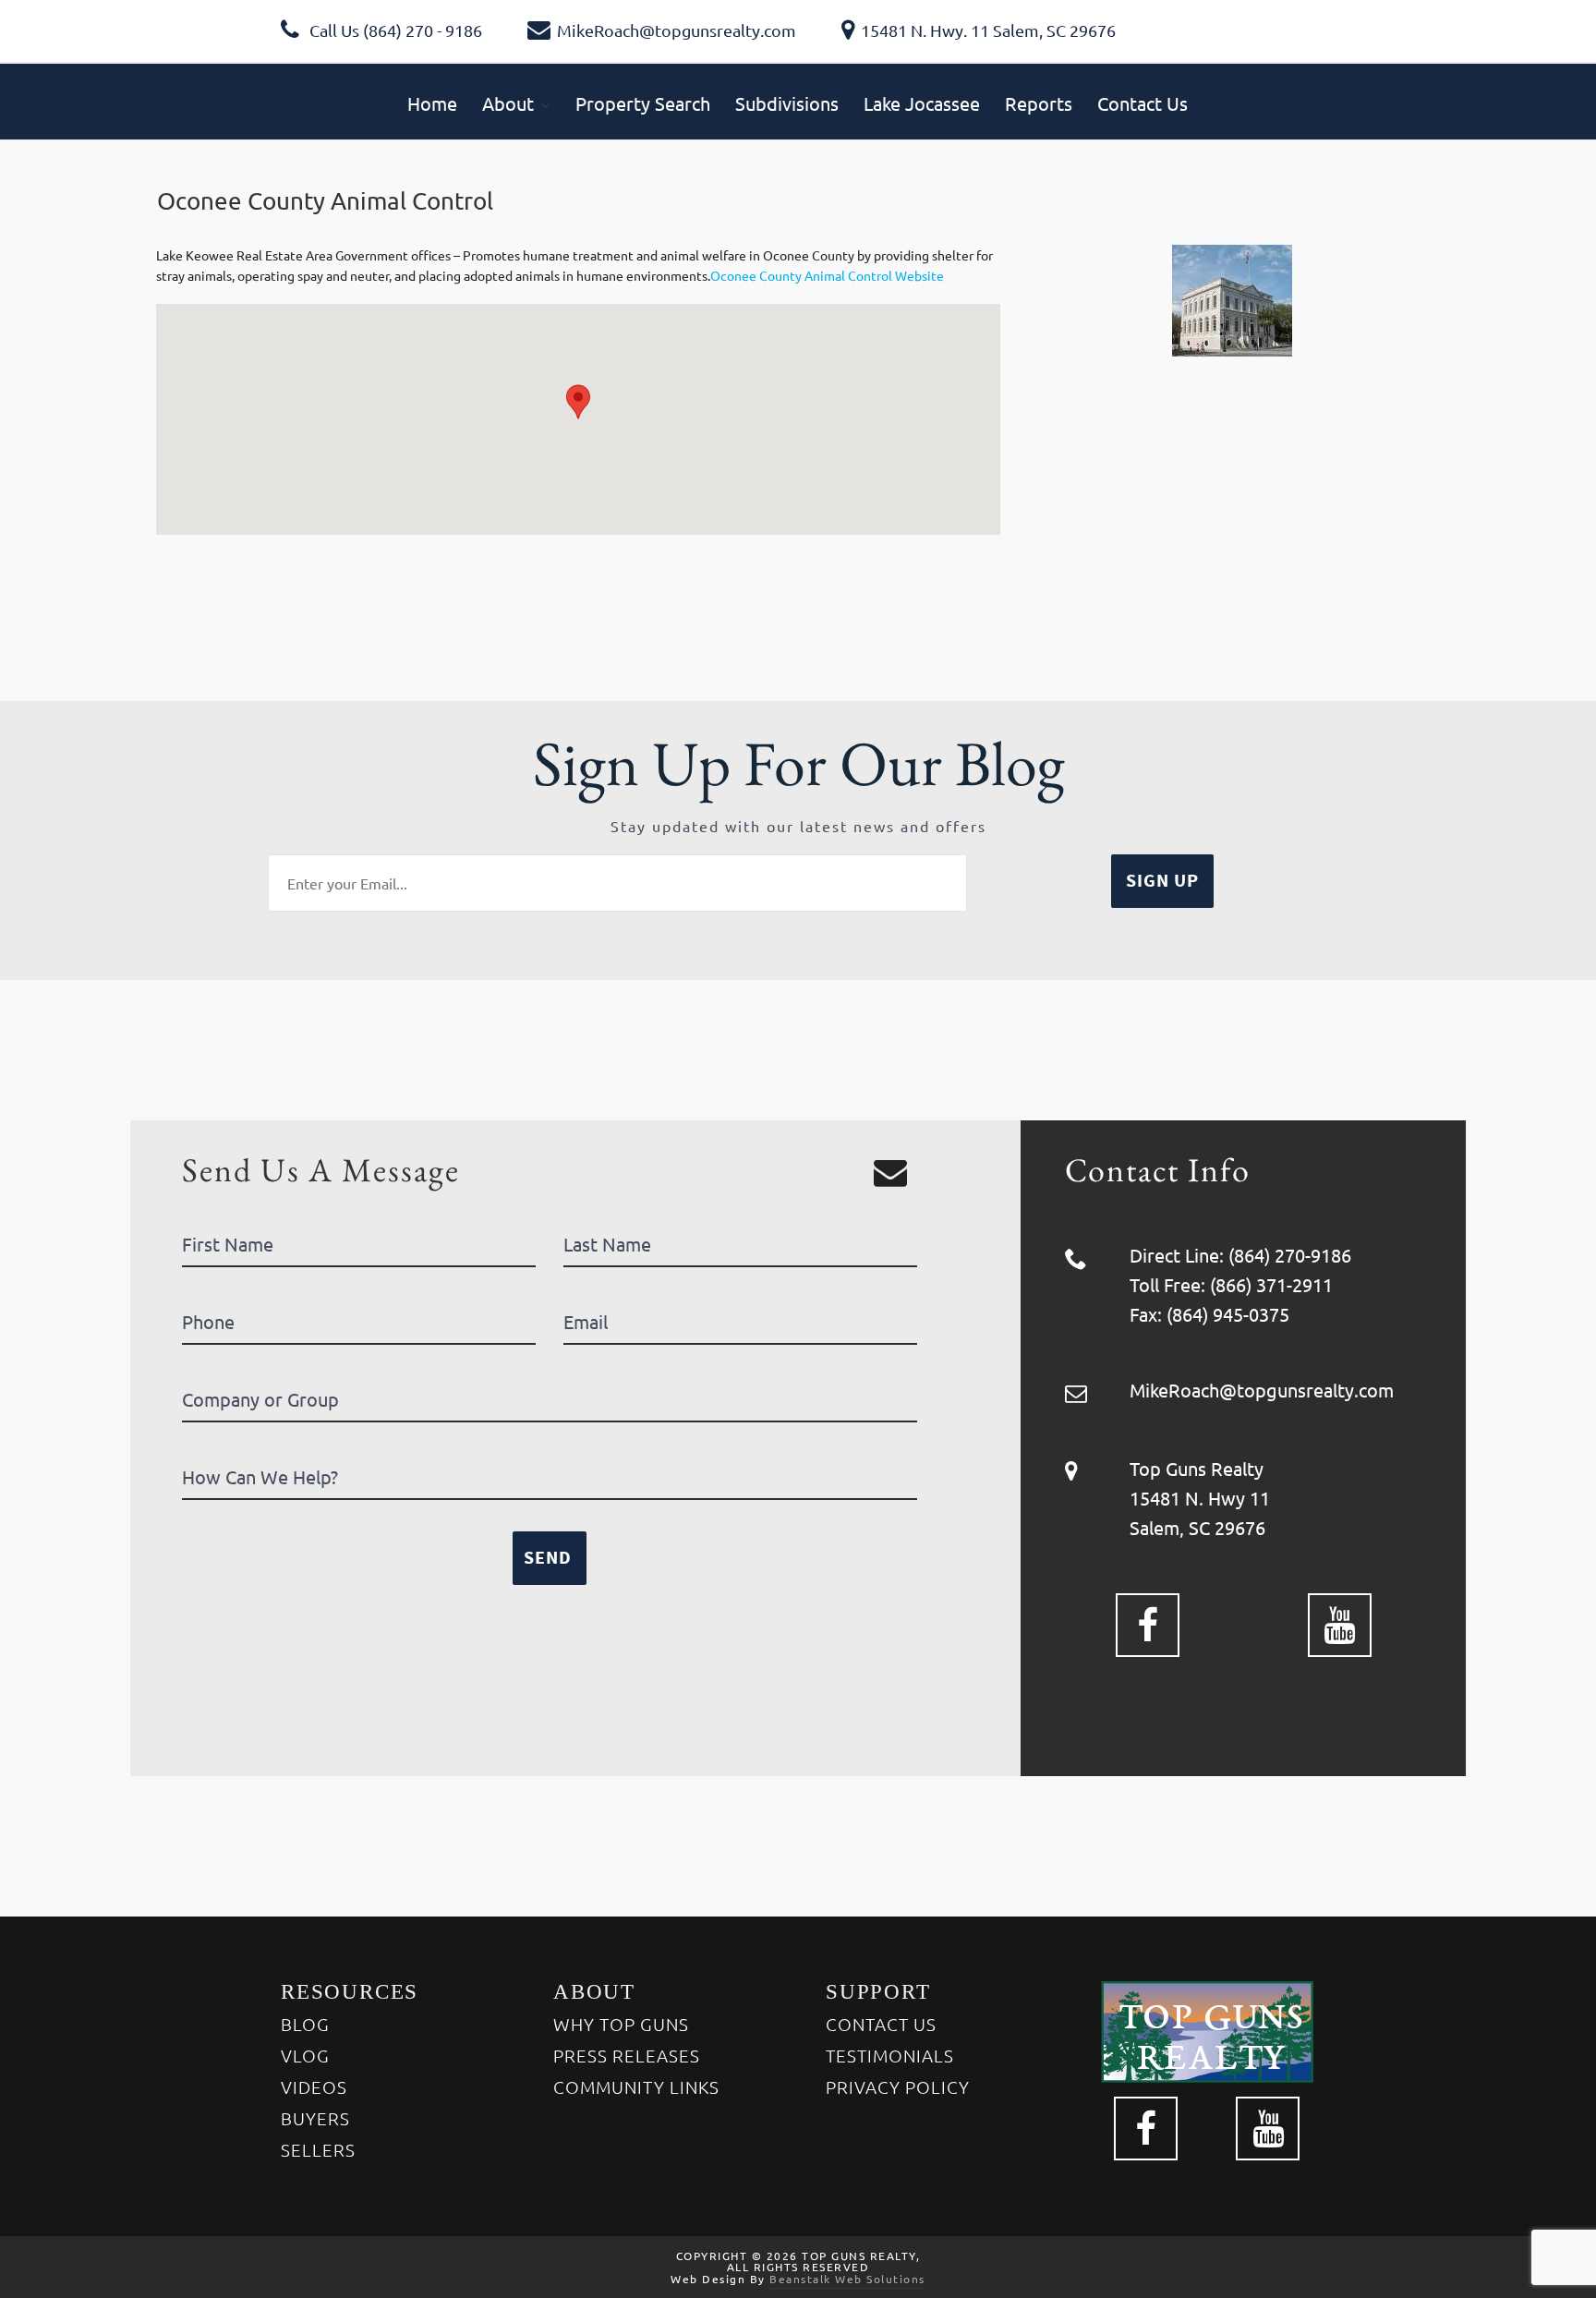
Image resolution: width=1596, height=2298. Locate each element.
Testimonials (890, 2055)
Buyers (315, 2118)
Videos (314, 2086)
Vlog (305, 2055)
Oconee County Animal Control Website (827, 275)
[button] (578, 402)
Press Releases (627, 2055)
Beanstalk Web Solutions (847, 2279)
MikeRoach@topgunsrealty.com (677, 30)
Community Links (636, 2086)
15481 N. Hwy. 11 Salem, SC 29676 (988, 30)
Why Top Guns (621, 2024)
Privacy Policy (898, 2086)
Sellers (318, 2149)
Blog (305, 2024)
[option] (1232, 301)
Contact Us (881, 2024)
